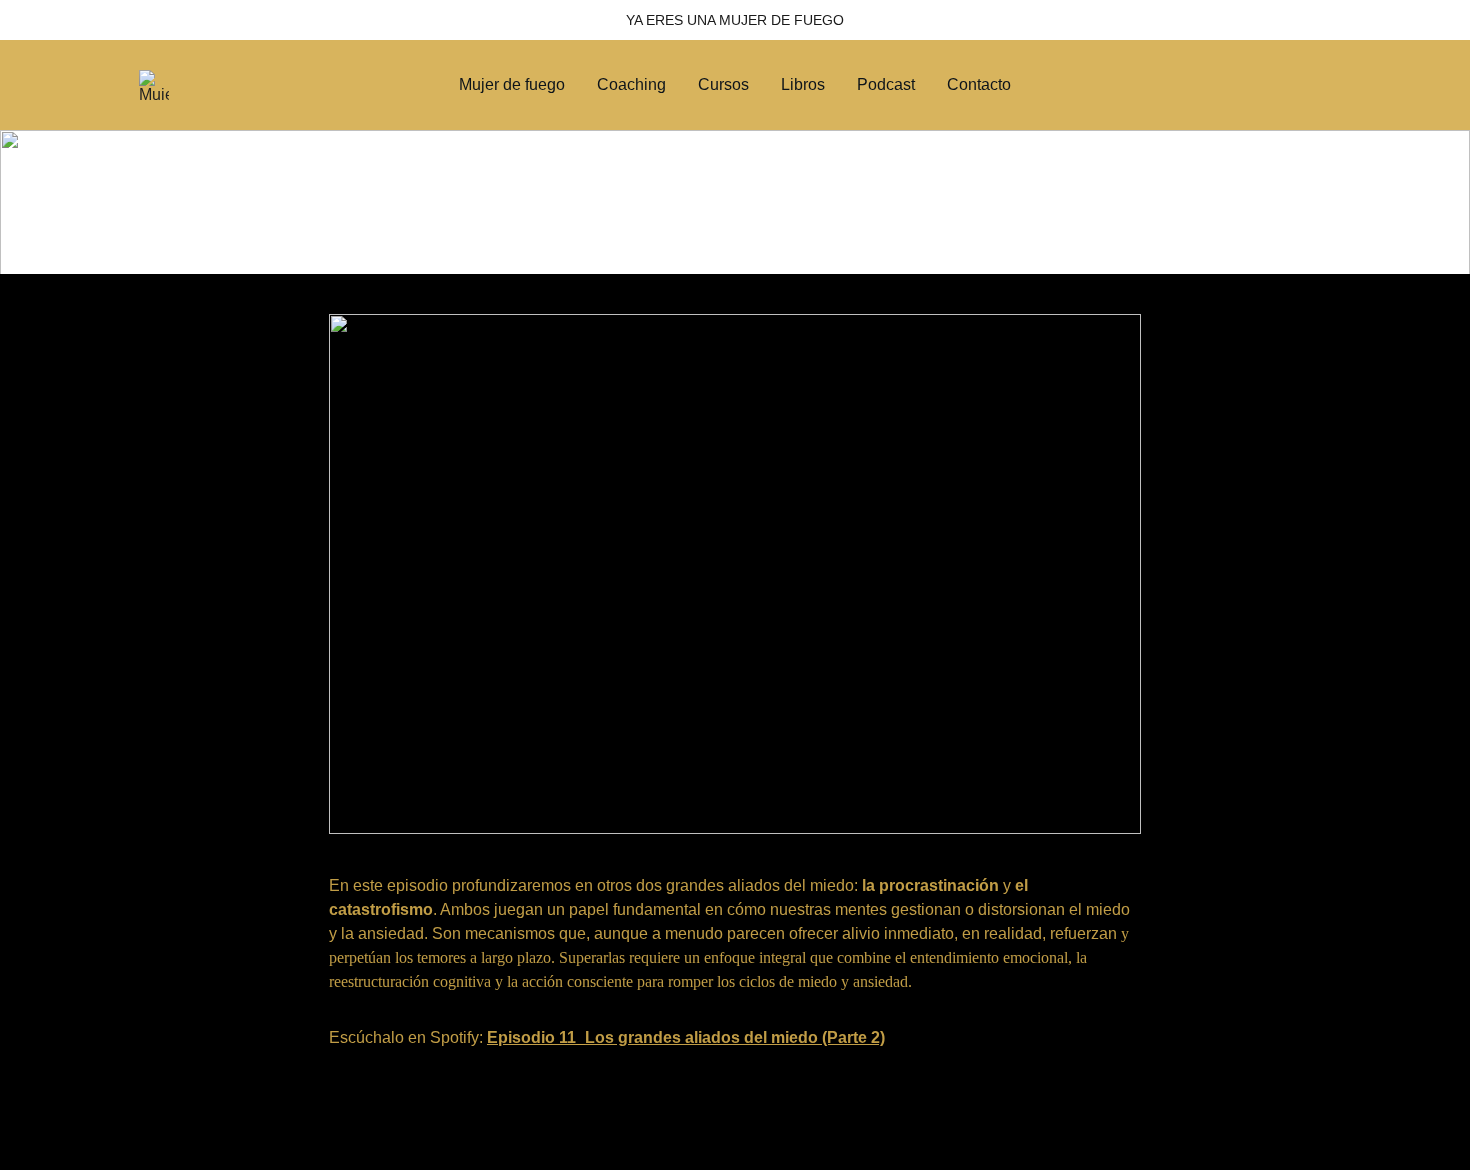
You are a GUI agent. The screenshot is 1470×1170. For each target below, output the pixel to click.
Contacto (979, 84)
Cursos (723, 84)
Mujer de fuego (512, 84)
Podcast (886, 84)
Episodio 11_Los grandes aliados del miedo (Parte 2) (686, 1037)
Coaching (631, 84)
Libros (803, 84)
